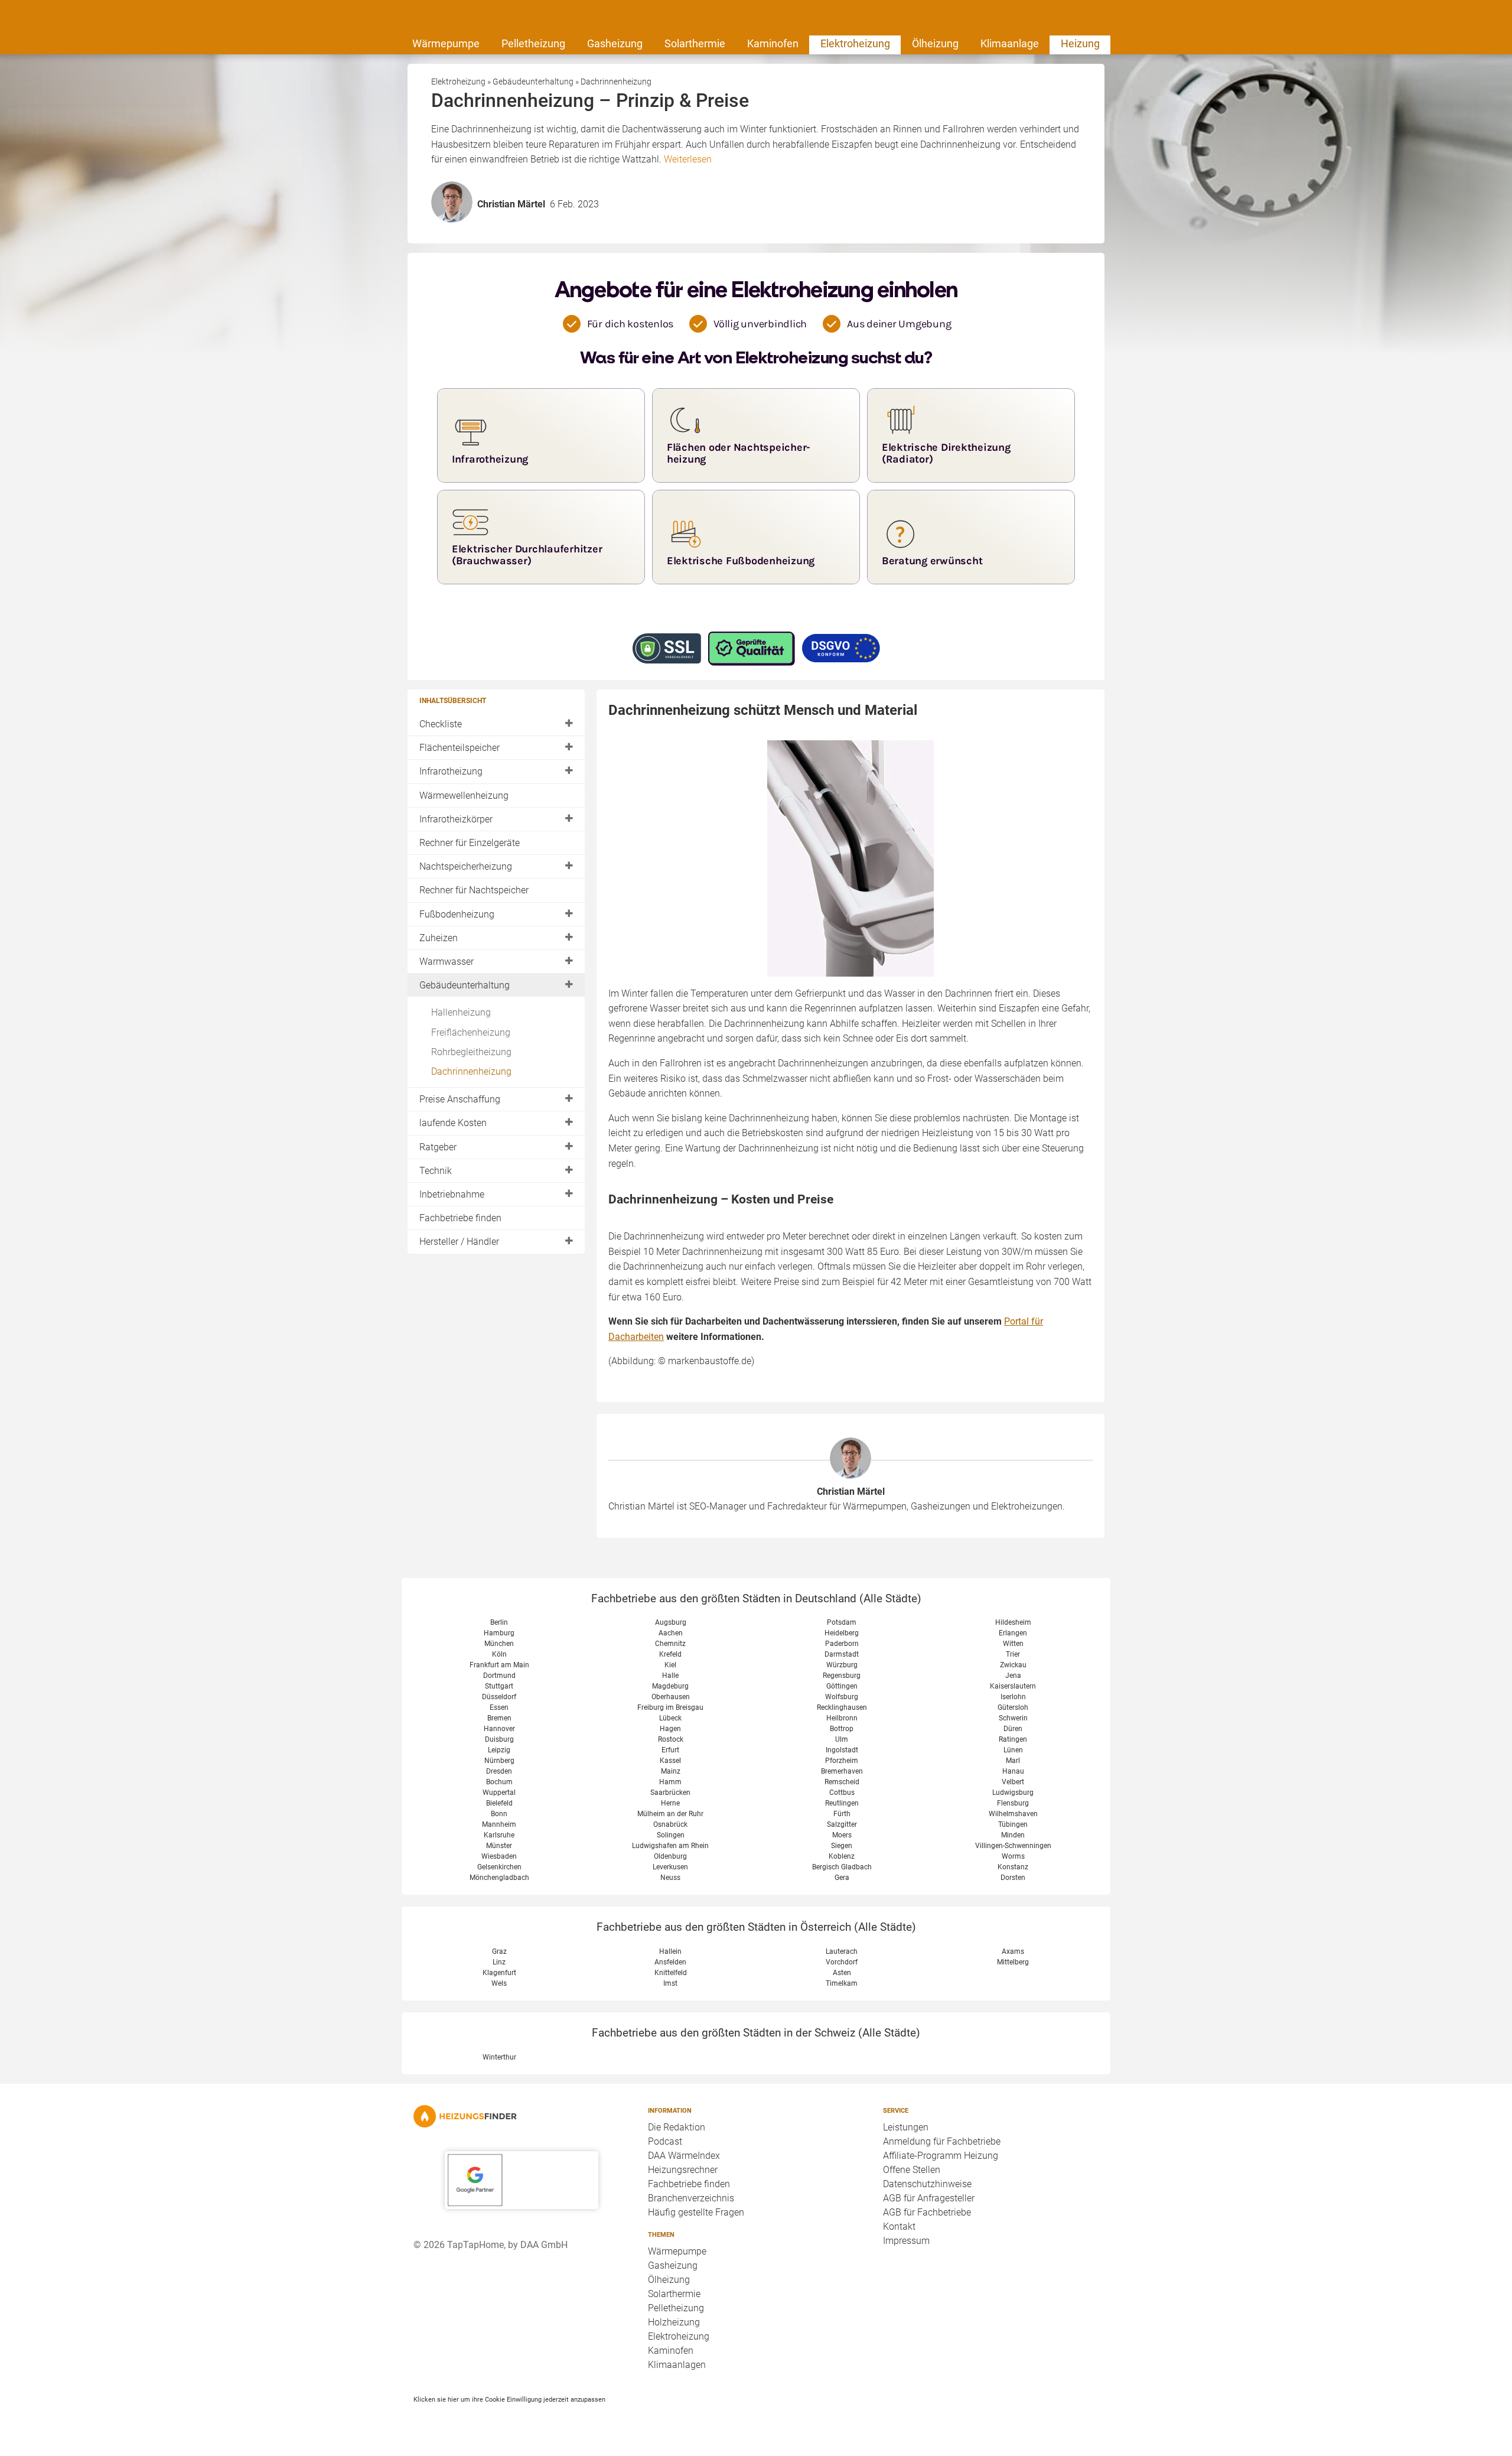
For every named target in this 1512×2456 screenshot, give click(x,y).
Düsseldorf (499, 1697)
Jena (1013, 1676)
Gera (842, 1878)
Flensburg (1013, 1803)
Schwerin (1013, 1718)
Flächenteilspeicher (460, 748)
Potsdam (842, 1622)
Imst (670, 1983)
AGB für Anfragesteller (929, 2198)
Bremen (499, 1718)
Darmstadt (842, 1654)
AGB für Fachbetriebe (927, 2212)
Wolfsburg (842, 1697)
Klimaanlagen (677, 2365)
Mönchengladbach (499, 1878)
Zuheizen (439, 938)
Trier (1013, 1654)
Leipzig (499, 1750)
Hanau (1013, 1771)
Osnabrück (670, 1824)
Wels (499, 1983)
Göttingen (842, 1686)
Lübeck (670, 1718)
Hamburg (499, 1633)
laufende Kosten (453, 1123)
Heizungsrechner (683, 2170)
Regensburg (842, 1676)
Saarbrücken (670, 1793)
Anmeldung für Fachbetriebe (942, 2141)
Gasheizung (615, 43)
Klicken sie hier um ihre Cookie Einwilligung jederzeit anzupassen (509, 2399)
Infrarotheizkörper (456, 819)
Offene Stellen (912, 2170)
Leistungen (906, 2127)
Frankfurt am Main (499, 1665)
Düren (1013, 1729)
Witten (1013, 1644)
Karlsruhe (499, 1835)
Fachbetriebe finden (460, 1218)
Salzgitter (842, 1824)
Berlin (499, 1622)
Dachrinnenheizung (471, 1071)
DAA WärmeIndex (684, 2156)
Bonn (499, 1814)
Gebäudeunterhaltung (465, 985)
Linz (499, 1962)
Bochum (499, 1782)
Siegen (842, 1846)
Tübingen (1013, 1824)
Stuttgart (499, 1686)
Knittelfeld (671, 1973)
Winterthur (499, 2057)
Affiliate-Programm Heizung (941, 2156)
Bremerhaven (842, 1771)
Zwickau (1013, 1665)
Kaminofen (773, 43)
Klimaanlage (1010, 43)
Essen (499, 1707)
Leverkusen (670, 1867)
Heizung (1080, 43)
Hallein (670, 1951)
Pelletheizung (533, 43)
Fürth (842, 1814)
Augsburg (671, 1622)
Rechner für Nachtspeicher (474, 890)
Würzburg (842, 1665)
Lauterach (842, 1951)
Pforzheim (842, 1761)
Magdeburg (670, 1686)
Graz (499, 1951)
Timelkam (842, 1983)
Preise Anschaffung (460, 1099)
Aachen (671, 1633)
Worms (1013, 1856)
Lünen (1013, 1750)
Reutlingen (842, 1803)
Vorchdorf (842, 1962)
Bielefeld (499, 1803)
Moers (842, 1835)
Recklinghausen (842, 1707)
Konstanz (1013, 1867)
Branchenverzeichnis (691, 2198)
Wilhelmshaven (1013, 1814)
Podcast (665, 2141)
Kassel (670, 1761)
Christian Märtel (851, 1492)
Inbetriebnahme (452, 1194)
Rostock (671, 1739)
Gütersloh (1013, 1707)
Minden (1013, 1835)
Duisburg (499, 1739)
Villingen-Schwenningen (1013, 1846)
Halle (670, 1676)
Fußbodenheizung (457, 914)
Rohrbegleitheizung (471, 1052)
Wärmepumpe (446, 43)
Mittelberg (1013, 1962)
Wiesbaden (499, 1856)
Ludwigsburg (1013, 1793)
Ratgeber (438, 1147)
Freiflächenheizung (471, 1032)
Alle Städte (890, 1598)
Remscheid (842, 1782)
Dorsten (1013, 1878)
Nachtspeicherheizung (466, 866)
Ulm (842, 1739)
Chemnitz (670, 1644)
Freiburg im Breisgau (670, 1707)
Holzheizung (674, 2322)
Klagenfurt (499, 1973)
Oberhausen (671, 1697)
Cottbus (842, 1793)
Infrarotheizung (451, 771)
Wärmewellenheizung (464, 796)
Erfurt (670, 1750)
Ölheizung (935, 43)
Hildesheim (1013, 1622)
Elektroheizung (855, 43)
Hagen (670, 1729)
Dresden (499, 1771)
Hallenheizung (461, 1012)
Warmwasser (447, 962)
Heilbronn (842, 1718)
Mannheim (499, 1824)
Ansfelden (670, 1962)
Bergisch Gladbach (842, 1867)
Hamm (670, 1782)
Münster (499, 1846)
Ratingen (1013, 1739)
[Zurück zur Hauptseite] (521, 2116)
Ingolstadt (842, 1750)
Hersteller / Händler (459, 1242)
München (499, 1644)
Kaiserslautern (1013, 1686)
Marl (1013, 1761)
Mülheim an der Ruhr (670, 1814)
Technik (436, 1171)
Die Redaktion (677, 2127)
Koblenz (842, 1856)
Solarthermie (695, 43)
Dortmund (499, 1676)
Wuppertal (499, 1793)
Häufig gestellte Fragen (696, 2212)
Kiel (670, 1665)
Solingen (671, 1835)
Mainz (671, 1771)
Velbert (1013, 1782)
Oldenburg (670, 1856)
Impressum (906, 2241)
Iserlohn (1013, 1697)
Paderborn (842, 1644)
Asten (842, 1973)
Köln (499, 1654)
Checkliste (441, 724)
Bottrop (842, 1729)
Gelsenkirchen (499, 1867)
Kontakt (899, 2226)
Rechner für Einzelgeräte (470, 843)
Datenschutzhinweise (927, 2184)
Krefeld (670, 1654)
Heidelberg (842, 1633)
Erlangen (1013, 1633)
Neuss (670, 1878)
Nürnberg (499, 1761)
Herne (670, 1803)
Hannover (499, 1729)
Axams (1013, 1951)
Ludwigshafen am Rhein (670, 1846)
